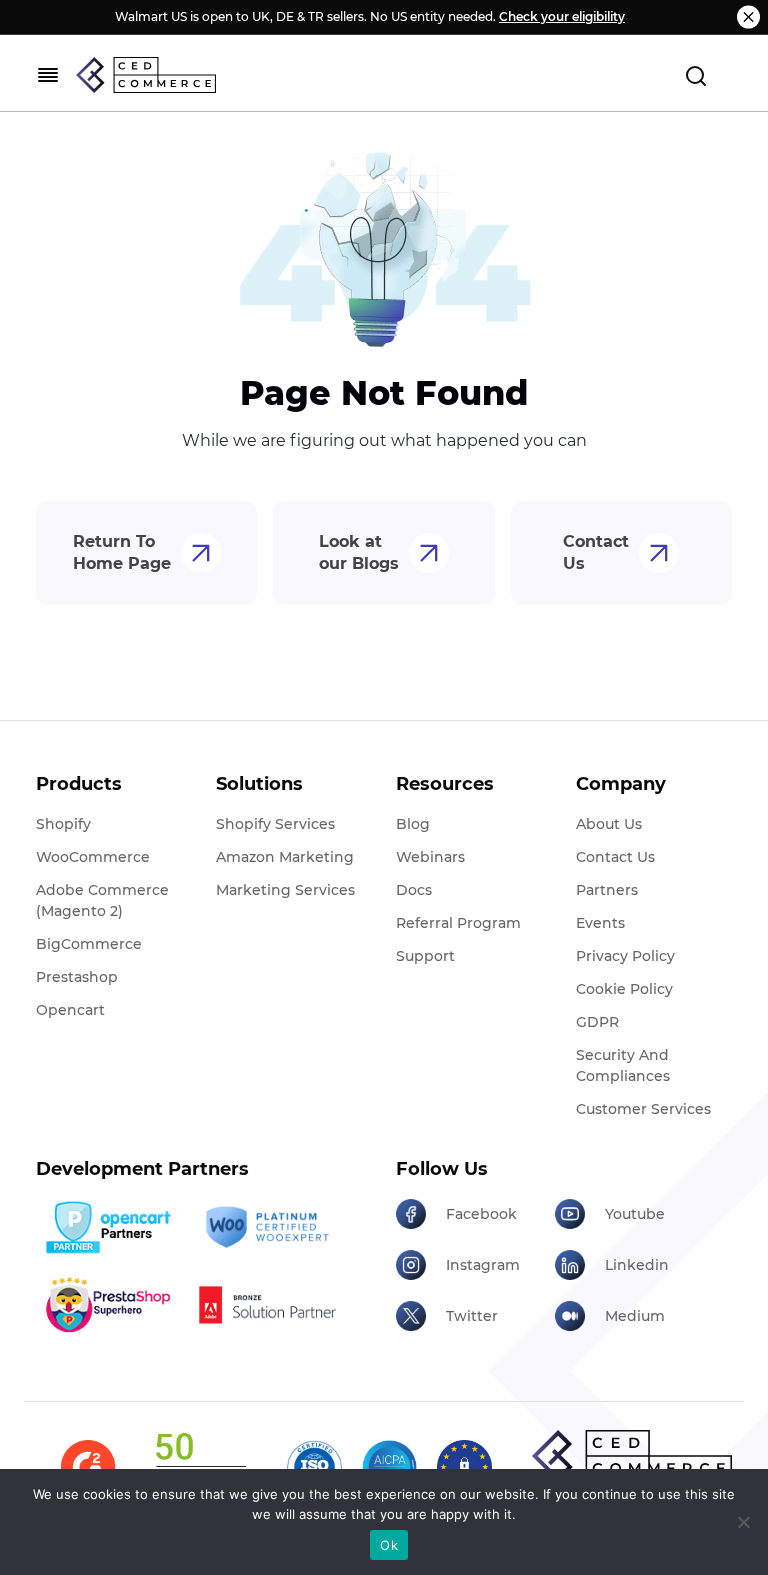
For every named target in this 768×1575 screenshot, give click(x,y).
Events (600, 923)
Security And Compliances (623, 1065)
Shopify (63, 824)
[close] (748, 17)
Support (425, 956)
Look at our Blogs (359, 552)
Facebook (481, 1214)
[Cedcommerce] (632, 1456)
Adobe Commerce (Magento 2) (102, 900)
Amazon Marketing (285, 857)
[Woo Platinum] (267, 1228)
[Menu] (48, 75)
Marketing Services (285, 890)
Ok (389, 1545)
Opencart (70, 1010)
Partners (607, 890)
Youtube (635, 1214)
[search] (696, 75)
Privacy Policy (625, 956)
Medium (635, 1316)
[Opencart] (108, 1227)
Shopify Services (275, 824)
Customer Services (643, 1109)
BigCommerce (89, 944)
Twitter (472, 1316)
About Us (609, 824)
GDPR (597, 1022)
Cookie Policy (624, 989)
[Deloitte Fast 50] (200, 1468)
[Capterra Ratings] (88, 1467)
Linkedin (637, 1265)
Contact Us (596, 552)
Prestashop (77, 977)
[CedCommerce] (146, 75)
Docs (414, 890)
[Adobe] (267, 1304)
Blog (413, 824)
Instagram (483, 1265)
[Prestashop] (108, 1304)
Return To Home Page (122, 552)
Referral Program (458, 923)
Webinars (430, 857)
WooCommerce (93, 857)
